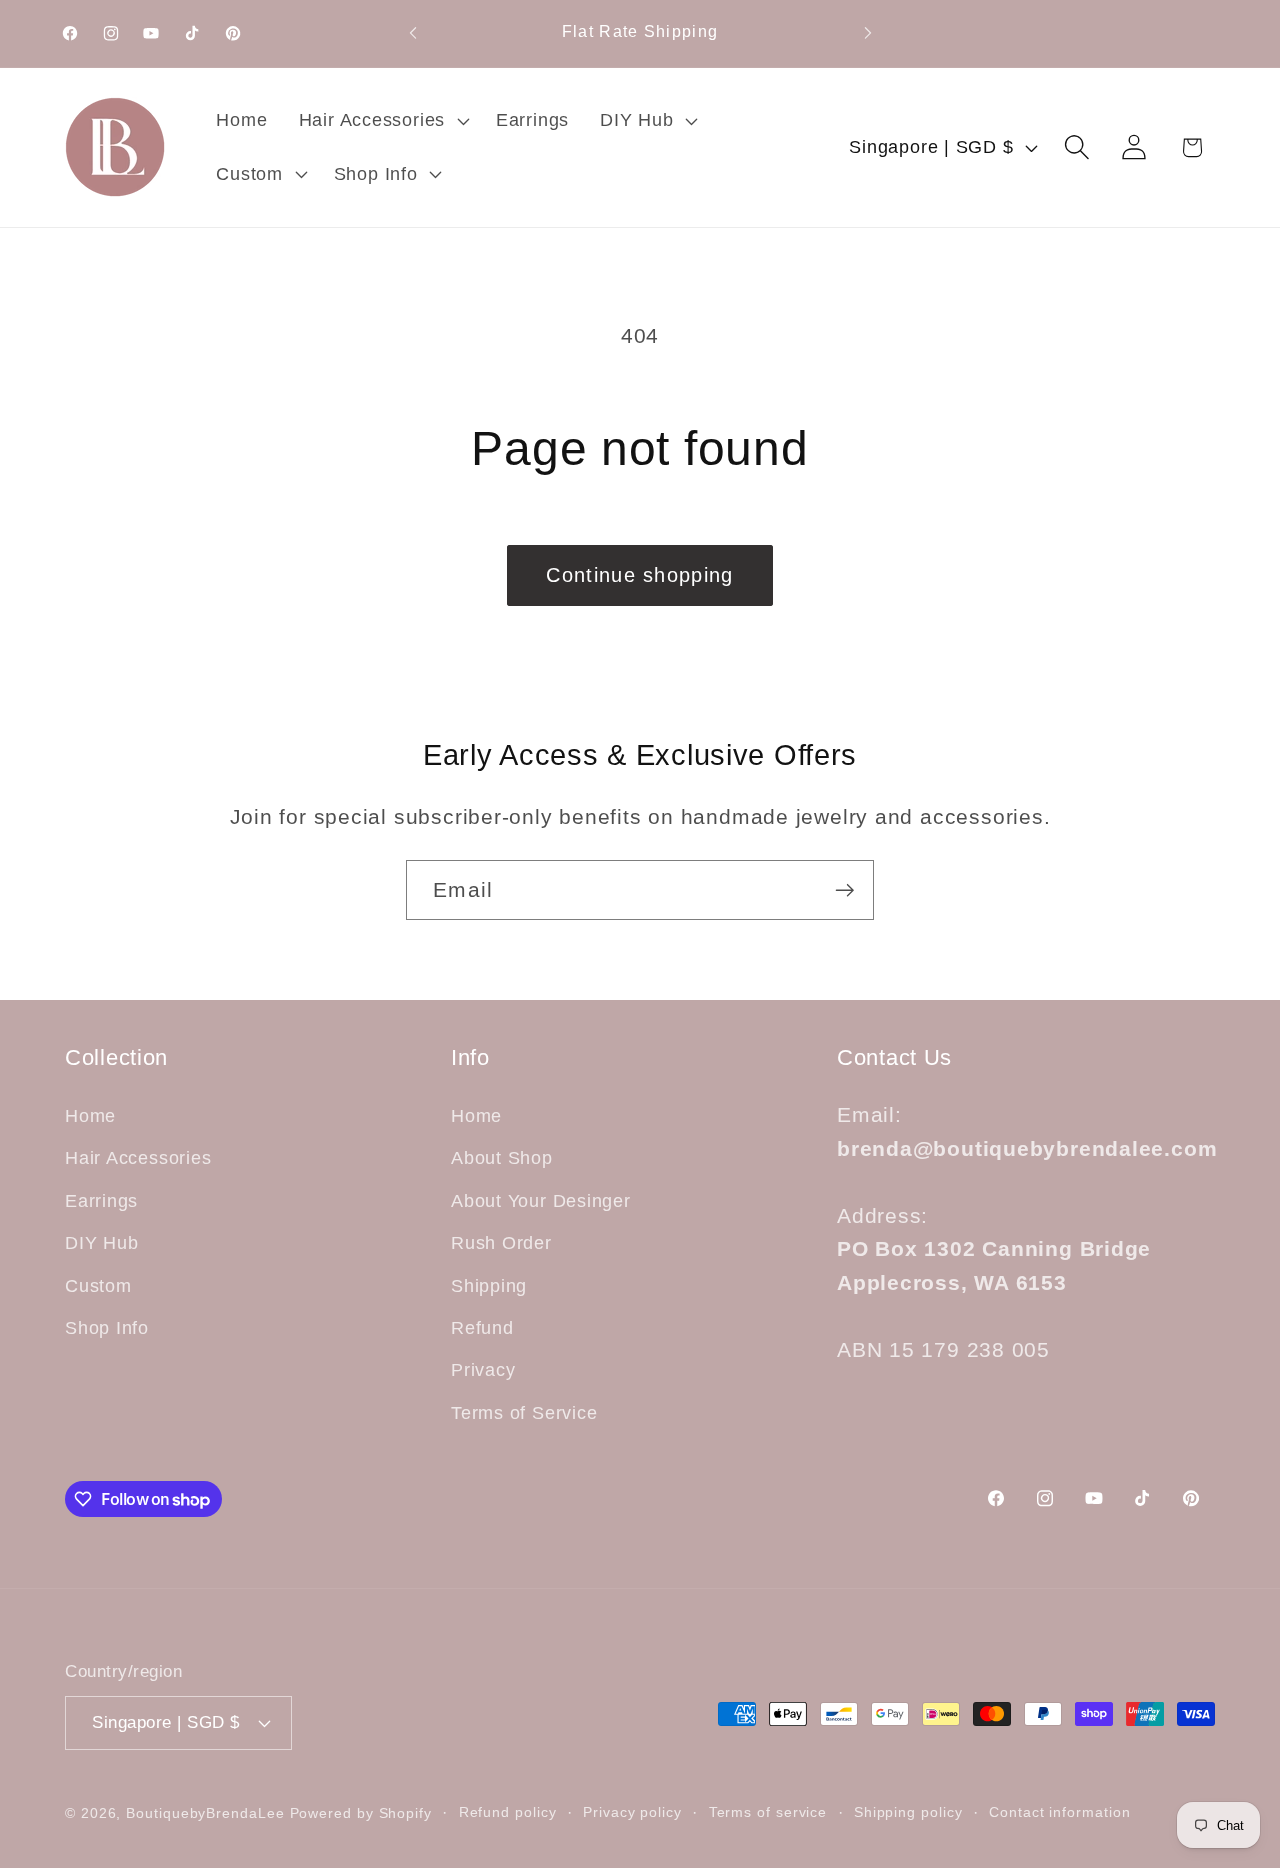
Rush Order (501, 1244)
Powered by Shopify (361, 1812)
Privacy (483, 1371)
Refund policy (508, 1811)
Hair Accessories (138, 1159)
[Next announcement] (868, 33)
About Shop (502, 1159)
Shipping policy (908, 1811)
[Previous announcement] (413, 33)
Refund (482, 1328)
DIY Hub (101, 1244)
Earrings (101, 1201)
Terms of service (768, 1811)
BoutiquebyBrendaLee (205, 1812)
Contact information (1059, 1811)
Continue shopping (639, 575)
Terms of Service (524, 1413)
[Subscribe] (844, 890)
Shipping (489, 1286)
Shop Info (107, 1328)
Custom (98, 1286)
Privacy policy (632, 1811)
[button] (381, 121)
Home (90, 1117)
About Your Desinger (541, 1201)
